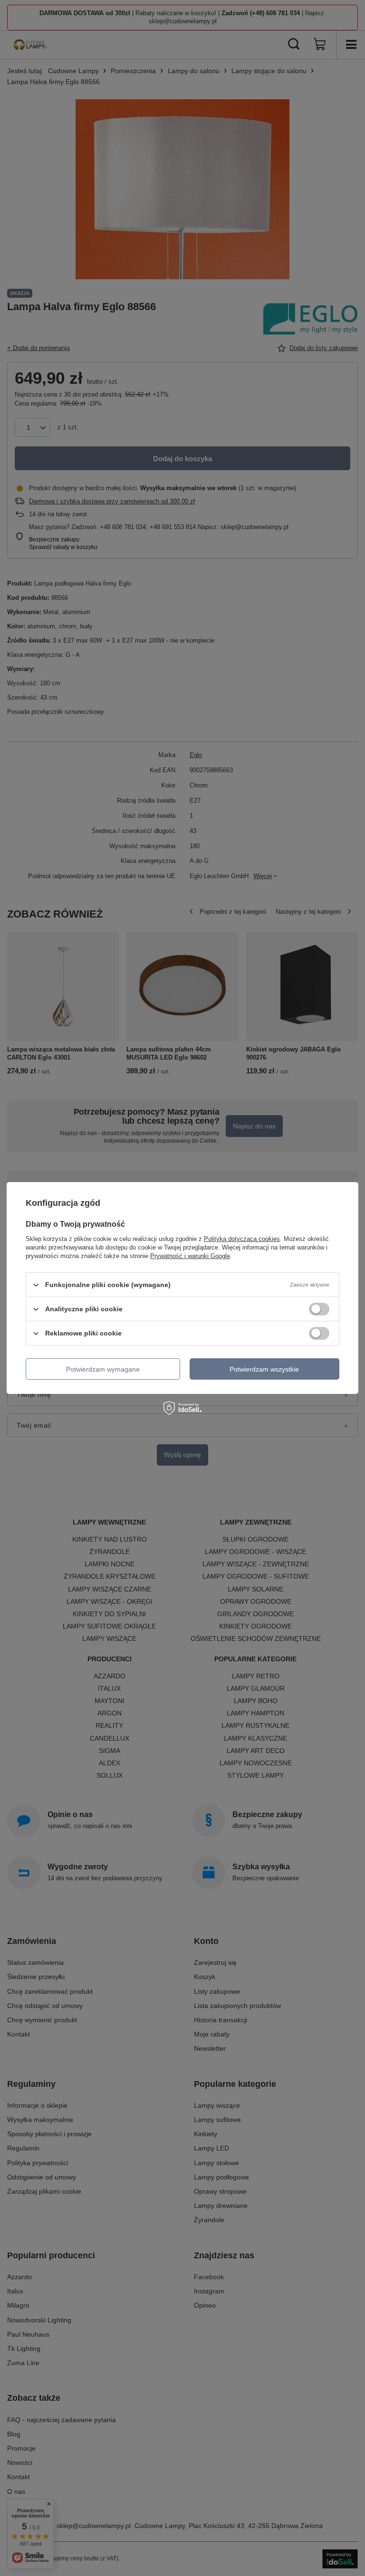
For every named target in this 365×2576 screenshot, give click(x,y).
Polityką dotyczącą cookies (242, 1239)
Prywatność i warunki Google (190, 1256)
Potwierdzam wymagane (103, 1369)
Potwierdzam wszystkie (264, 1369)
